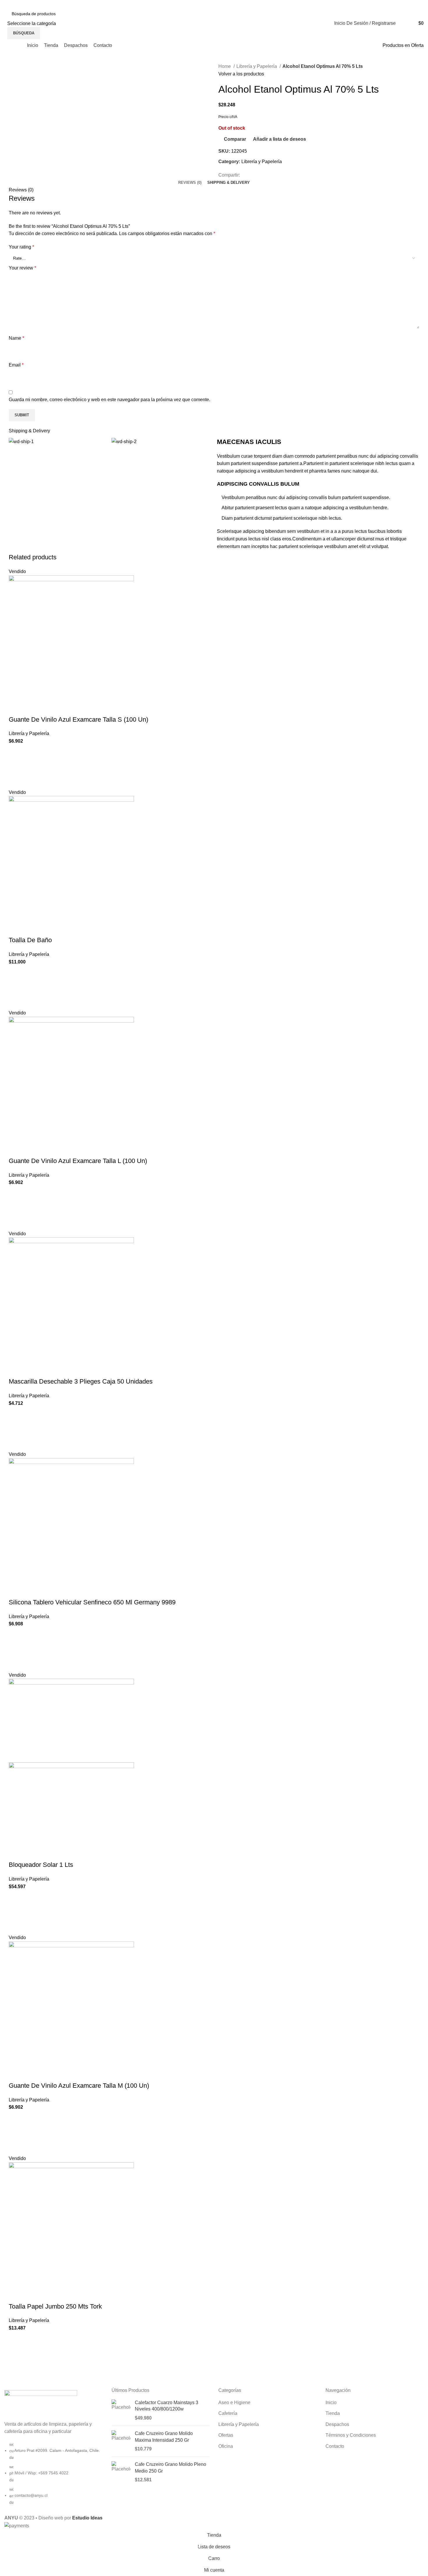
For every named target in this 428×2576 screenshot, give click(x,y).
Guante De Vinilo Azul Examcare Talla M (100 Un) (79, 2086)
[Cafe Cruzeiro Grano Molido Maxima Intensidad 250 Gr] (121, 2441)
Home (225, 66)
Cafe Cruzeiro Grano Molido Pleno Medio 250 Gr (170, 2467)
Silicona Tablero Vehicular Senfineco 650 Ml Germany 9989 (92, 1602)
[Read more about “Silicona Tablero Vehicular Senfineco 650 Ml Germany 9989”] (16, 1650)
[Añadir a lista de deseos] (16, 752)
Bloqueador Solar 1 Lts (41, 1865)
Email (16, 365)
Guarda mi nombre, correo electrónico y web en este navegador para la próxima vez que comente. (109, 400)
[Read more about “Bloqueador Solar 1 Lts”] (16, 1912)
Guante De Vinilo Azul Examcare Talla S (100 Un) (78, 719)
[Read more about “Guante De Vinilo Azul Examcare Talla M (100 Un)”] (16, 2133)
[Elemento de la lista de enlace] (54, 2476)
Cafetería (228, 2413)
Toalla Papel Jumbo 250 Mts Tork (55, 2306)
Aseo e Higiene (234, 2403)
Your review (22, 268)
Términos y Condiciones (351, 2435)
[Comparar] (16, 708)
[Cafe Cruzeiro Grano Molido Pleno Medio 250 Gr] (121, 2472)
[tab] (190, 183)
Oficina (226, 2446)
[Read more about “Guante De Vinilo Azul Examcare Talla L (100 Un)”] (16, 1208)
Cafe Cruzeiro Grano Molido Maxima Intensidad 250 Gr (164, 2437)
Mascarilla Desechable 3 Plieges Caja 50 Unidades (81, 1381)
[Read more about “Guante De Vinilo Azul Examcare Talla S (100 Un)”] (16, 767)
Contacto (335, 2446)
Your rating (21, 247)
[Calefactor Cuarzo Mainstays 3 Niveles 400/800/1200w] (121, 2410)
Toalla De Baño (30, 940)
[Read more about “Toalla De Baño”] (16, 987)
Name (16, 338)
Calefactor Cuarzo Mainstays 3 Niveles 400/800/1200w (167, 2406)
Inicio (331, 2403)
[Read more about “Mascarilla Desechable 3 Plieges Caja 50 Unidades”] (16, 1429)
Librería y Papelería (257, 66)
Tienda (333, 2413)
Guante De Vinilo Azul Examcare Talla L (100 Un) (78, 1161)
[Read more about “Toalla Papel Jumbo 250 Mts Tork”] (16, 2354)
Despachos (337, 2424)
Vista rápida (16, 781)
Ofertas (226, 2435)
